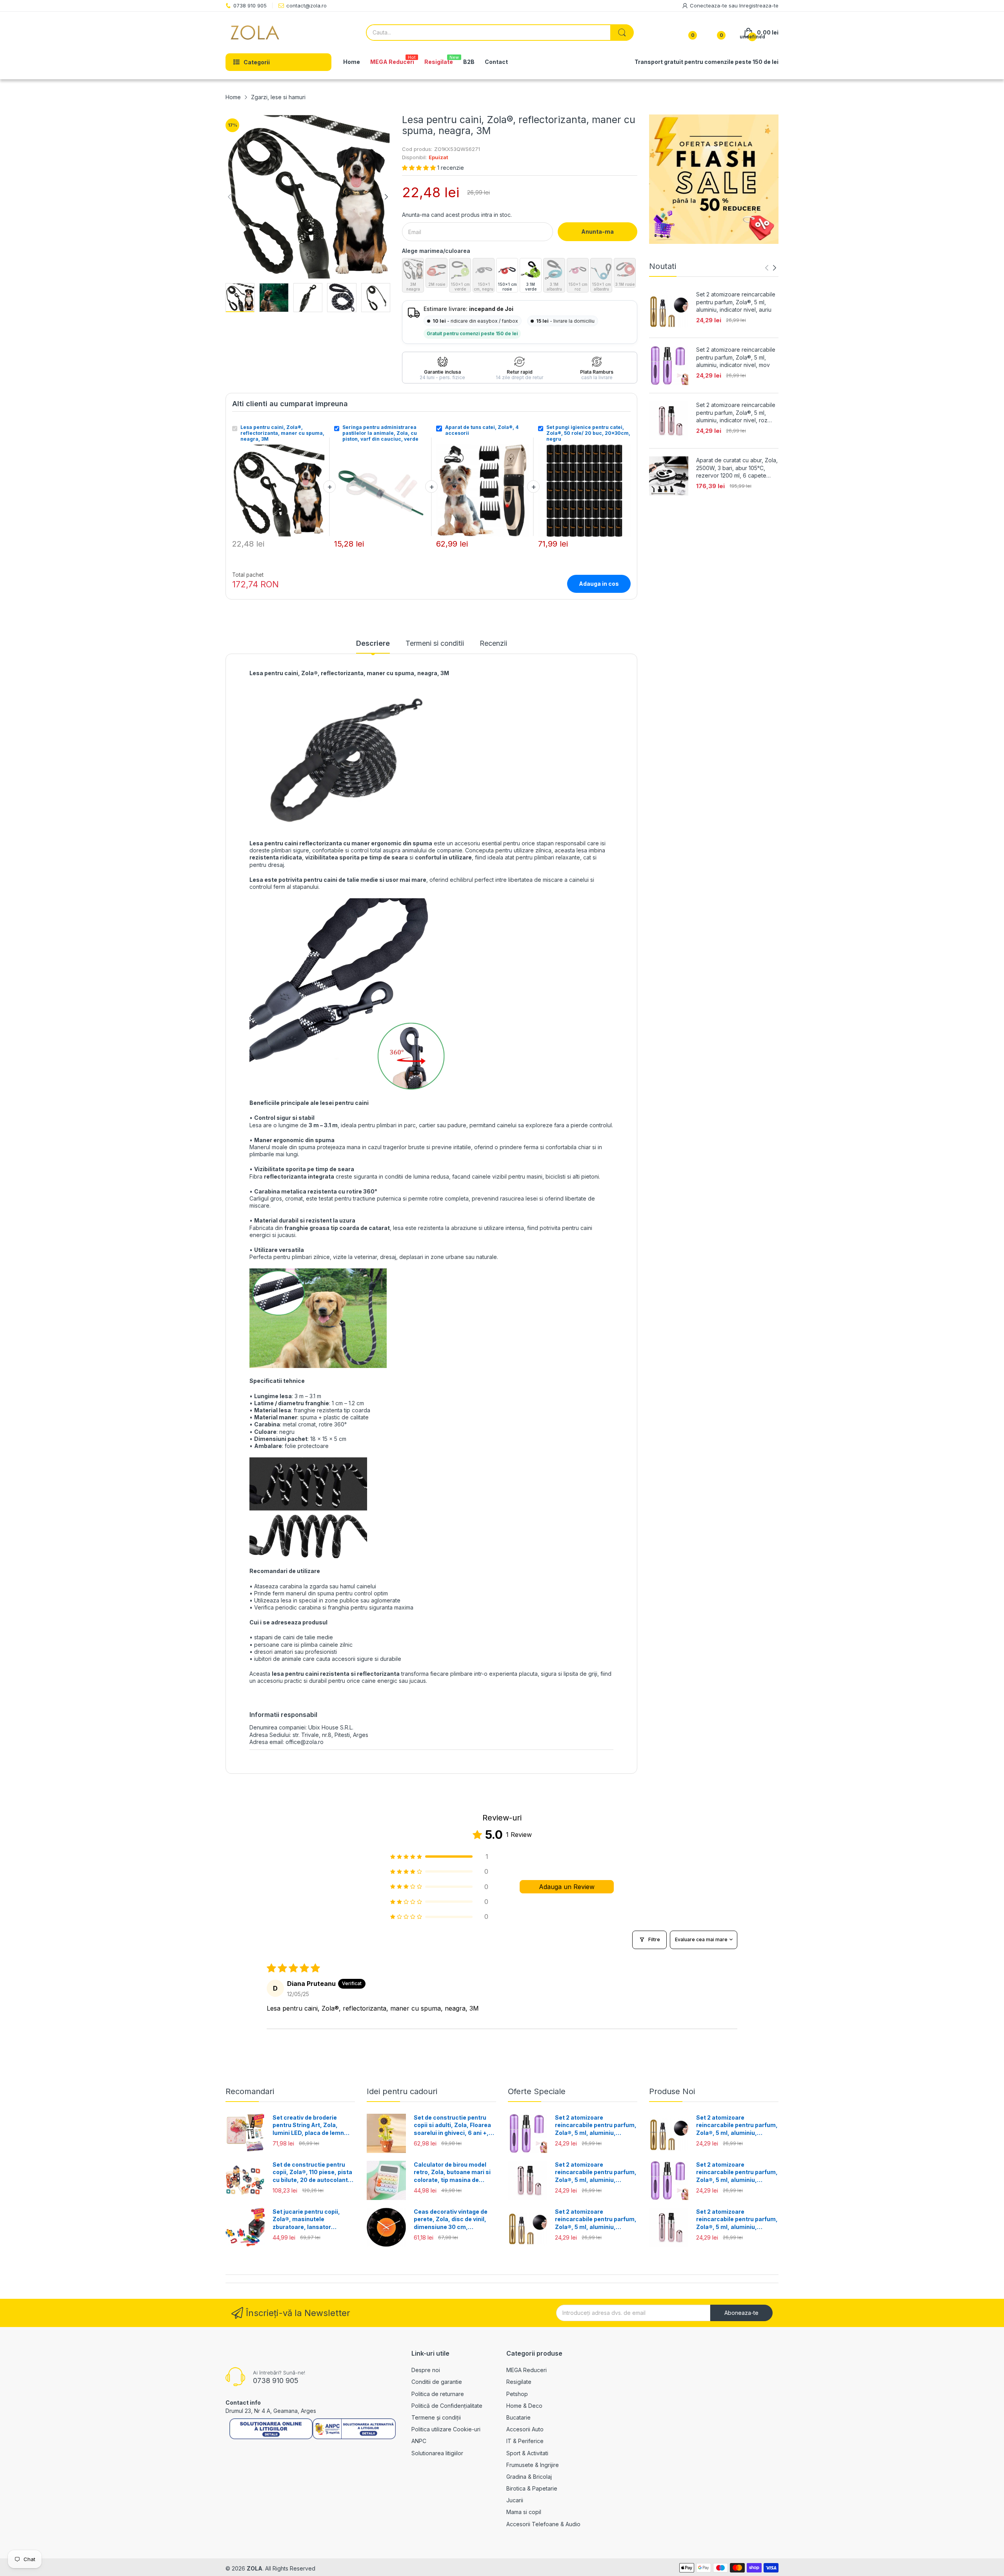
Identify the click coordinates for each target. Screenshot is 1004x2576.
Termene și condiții (436, 2417)
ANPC (419, 2441)
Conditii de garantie (437, 2382)
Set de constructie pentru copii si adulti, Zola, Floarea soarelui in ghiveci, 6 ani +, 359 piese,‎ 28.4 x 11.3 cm (452, 2125)
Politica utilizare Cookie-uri (446, 2429)
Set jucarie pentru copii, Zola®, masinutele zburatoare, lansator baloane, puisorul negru (306, 2220)
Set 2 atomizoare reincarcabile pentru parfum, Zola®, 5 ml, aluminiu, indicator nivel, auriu (736, 302)
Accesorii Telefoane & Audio (543, 2524)
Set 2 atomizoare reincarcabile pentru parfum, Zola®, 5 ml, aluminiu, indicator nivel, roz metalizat (736, 413)
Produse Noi (672, 2091)
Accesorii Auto (525, 2429)
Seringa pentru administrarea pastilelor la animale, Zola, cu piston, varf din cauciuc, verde (380, 433)
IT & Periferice (525, 2441)
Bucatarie (518, 2417)
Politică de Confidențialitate (447, 2406)
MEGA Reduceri (527, 2370)
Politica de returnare (438, 2394)
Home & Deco (524, 2406)
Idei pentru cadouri (402, 2091)
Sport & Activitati (527, 2453)
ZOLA (255, 2568)
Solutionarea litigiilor (437, 2453)
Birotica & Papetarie (532, 2488)
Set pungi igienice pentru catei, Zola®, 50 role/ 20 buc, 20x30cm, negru (588, 433)
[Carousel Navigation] (771, 268)
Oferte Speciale (537, 2091)
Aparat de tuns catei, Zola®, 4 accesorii (482, 430)
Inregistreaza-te (759, 5)
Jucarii (515, 2500)
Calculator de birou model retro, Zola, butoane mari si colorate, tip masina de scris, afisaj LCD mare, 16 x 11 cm (452, 2173)
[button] (420, 168)
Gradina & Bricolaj (529, 2477)
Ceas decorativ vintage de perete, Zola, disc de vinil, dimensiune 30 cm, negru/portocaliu (451, 2220)
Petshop (517, 2394)
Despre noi (426, 2370)
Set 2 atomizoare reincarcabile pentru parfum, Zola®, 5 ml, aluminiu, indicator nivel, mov (736, 357)
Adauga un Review (567, 1887)
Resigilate (519, 2382)
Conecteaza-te (709, 5)
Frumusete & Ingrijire (533, 2465)
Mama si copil (524, 2512)
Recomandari (250, 2091)
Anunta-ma (597, 232)
